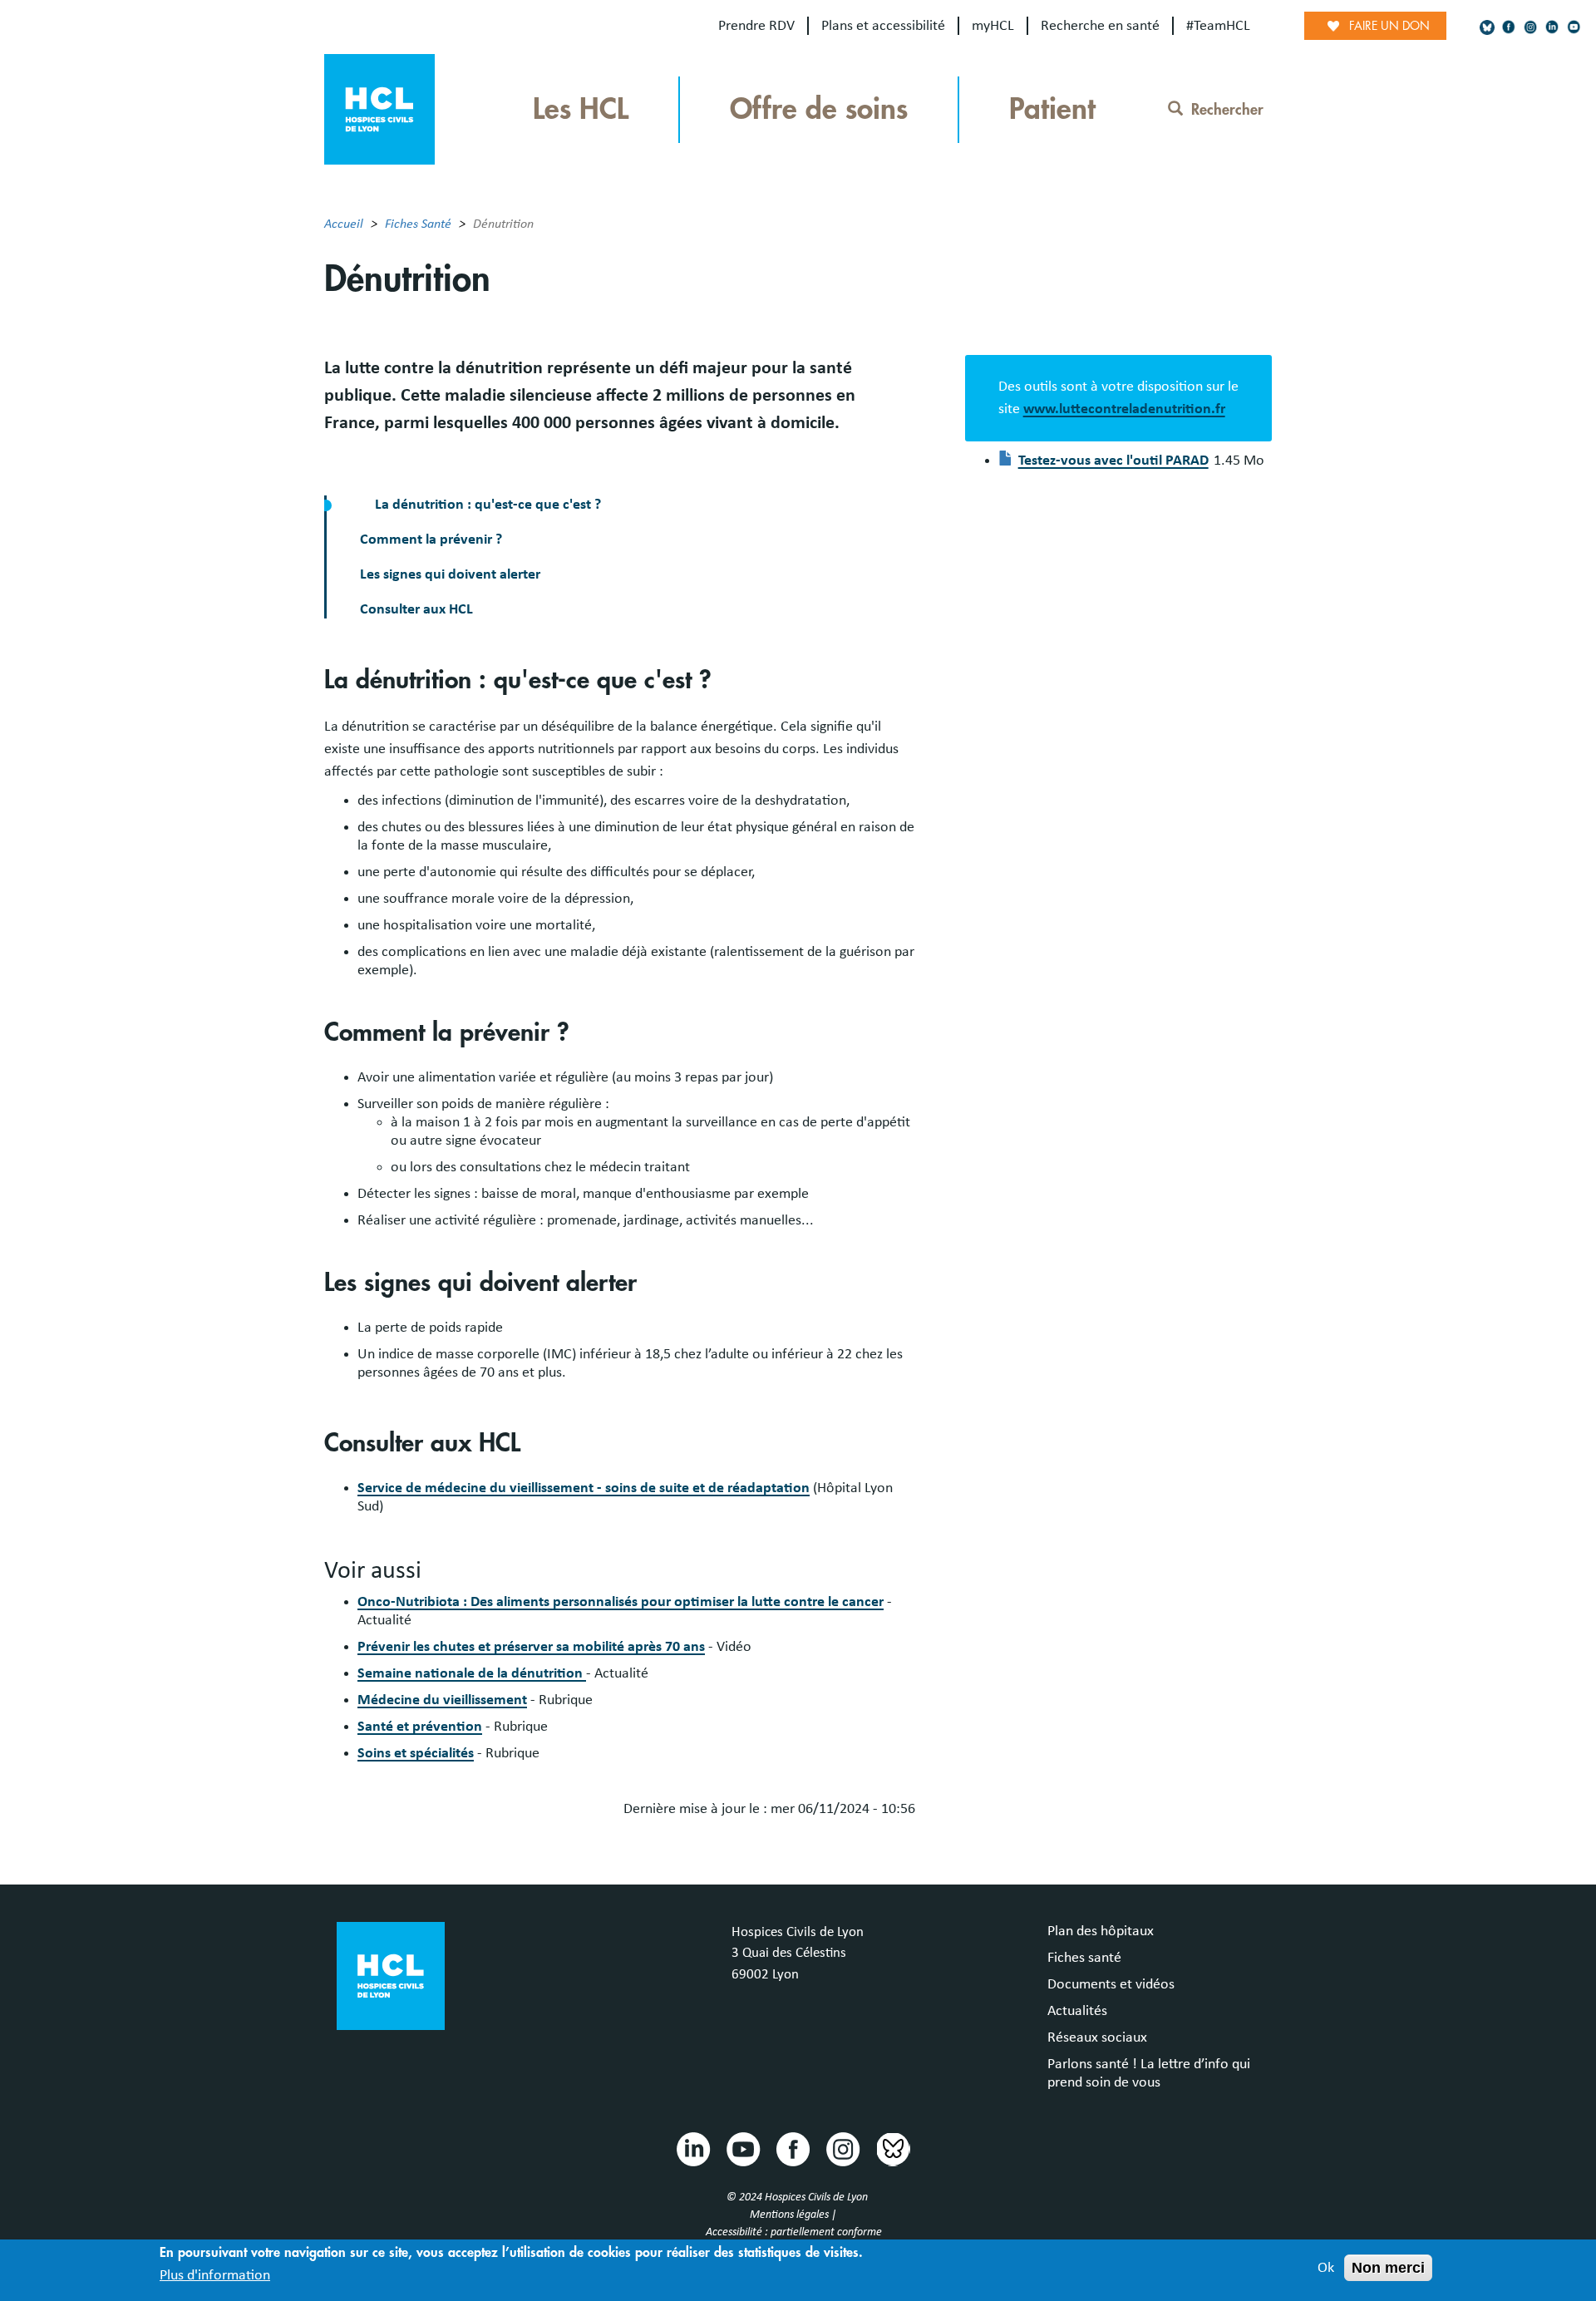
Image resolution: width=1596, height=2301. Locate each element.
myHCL (993, 26)
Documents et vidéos (1111, 1984)
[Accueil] (379, 108)
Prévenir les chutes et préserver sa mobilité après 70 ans (531, 1647)
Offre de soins (819, 109)
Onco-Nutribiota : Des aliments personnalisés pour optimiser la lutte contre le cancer (621, 1602)
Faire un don (1389, 26)
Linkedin (692, 2148)
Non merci (1388, 2268)
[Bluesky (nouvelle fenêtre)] (1487, 27)
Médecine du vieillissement (442, 1700)
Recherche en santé (1100, 26)
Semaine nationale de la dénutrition (472, 1673)
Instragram (842, 2148)
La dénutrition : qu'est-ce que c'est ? (486, 505)
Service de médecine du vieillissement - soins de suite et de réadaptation (584, 1488)
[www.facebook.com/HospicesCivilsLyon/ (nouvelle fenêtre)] (1509, 27)
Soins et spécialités (416, 1753)
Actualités (1077, 2011)
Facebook (792, 2148)
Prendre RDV (756, 26)
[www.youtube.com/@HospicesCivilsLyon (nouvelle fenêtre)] (1574, 27)
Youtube (742, 2148)
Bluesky (892, 2148)
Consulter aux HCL (416, 609)
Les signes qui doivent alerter (450, 574)
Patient (1052, 109)
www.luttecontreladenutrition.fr (1124, 409)
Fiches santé (1084, 1958)
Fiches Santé (418, 224)
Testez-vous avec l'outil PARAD (1113, 461)
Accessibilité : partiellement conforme (794, 2232)
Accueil (344, 224)
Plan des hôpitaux (1101, 1931)
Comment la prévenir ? (431, 540)
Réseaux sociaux (1097, 2037)
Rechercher (1227, 110)
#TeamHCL (1218, 26)
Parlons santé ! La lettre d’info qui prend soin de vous (1149, 2073)
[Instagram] (1530, 27)
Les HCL (581, 109)
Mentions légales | (794, 2215)
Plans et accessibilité (883, 26)
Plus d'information (215, 2275)
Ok (1326, 2268)
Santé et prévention (420, 1727)
